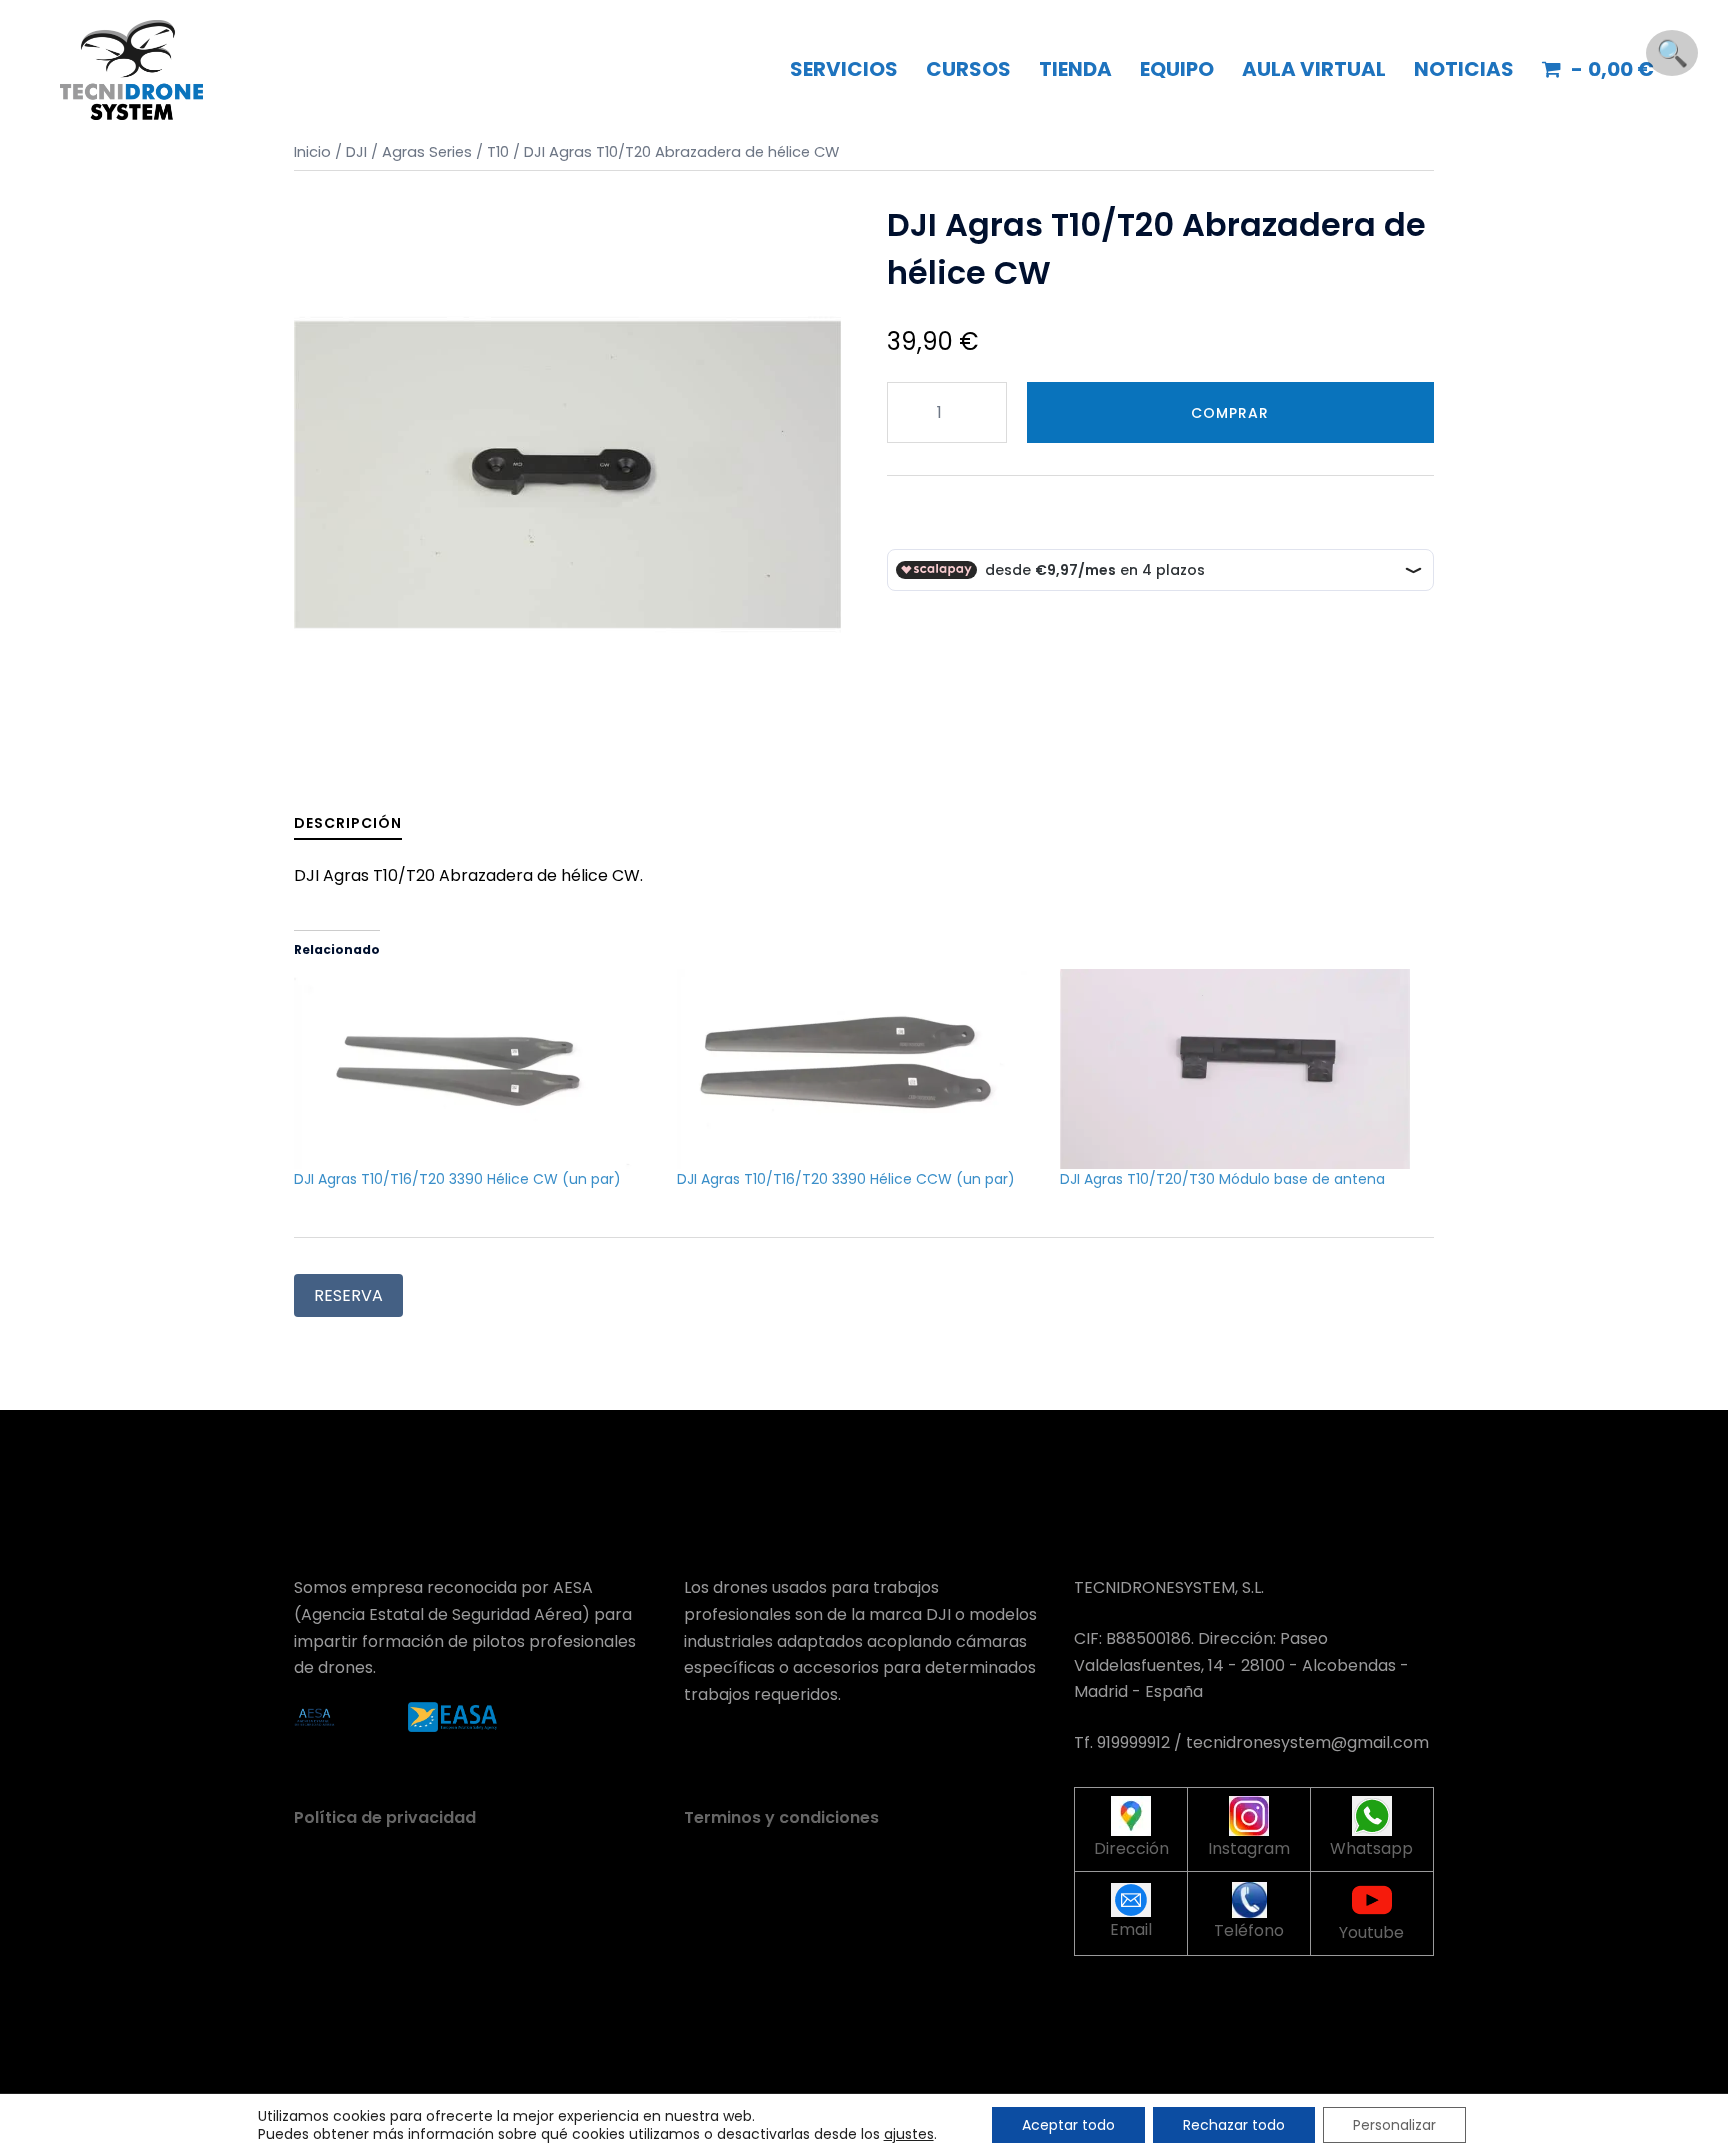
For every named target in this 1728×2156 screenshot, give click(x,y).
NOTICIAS (1464, 69)
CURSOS (968, 69)
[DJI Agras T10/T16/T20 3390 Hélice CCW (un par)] (858, 1069)
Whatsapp (1371, 1848)
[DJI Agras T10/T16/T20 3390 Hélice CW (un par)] (475, 1069)
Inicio (312, 152)
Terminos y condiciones (781, 1817)
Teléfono (1249, 1930)
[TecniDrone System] (131, 68)
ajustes (909, 2134)
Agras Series (427, 152)
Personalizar (1394, 2125)
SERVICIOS (844, 69)
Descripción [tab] (348, 823)
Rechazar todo (1234, 2125)
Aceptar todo (1068, 2125)
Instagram (1249, 1848)
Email (1131, 1929)
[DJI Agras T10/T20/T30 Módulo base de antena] (1241, 1069)
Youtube (1371, 1932)
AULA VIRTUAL (1314, 69)
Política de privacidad (385, 1817)
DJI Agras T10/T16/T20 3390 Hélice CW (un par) (457, 1179)
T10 (498, 152)
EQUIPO (1177, 69)
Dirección (1131, 1848)
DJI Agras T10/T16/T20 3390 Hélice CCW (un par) (846, 1179)
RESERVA (348, 1295)
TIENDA (1075, 69)
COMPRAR (1230, 413)
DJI (356, 152)
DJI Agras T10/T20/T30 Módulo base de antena (1222, 1179)
